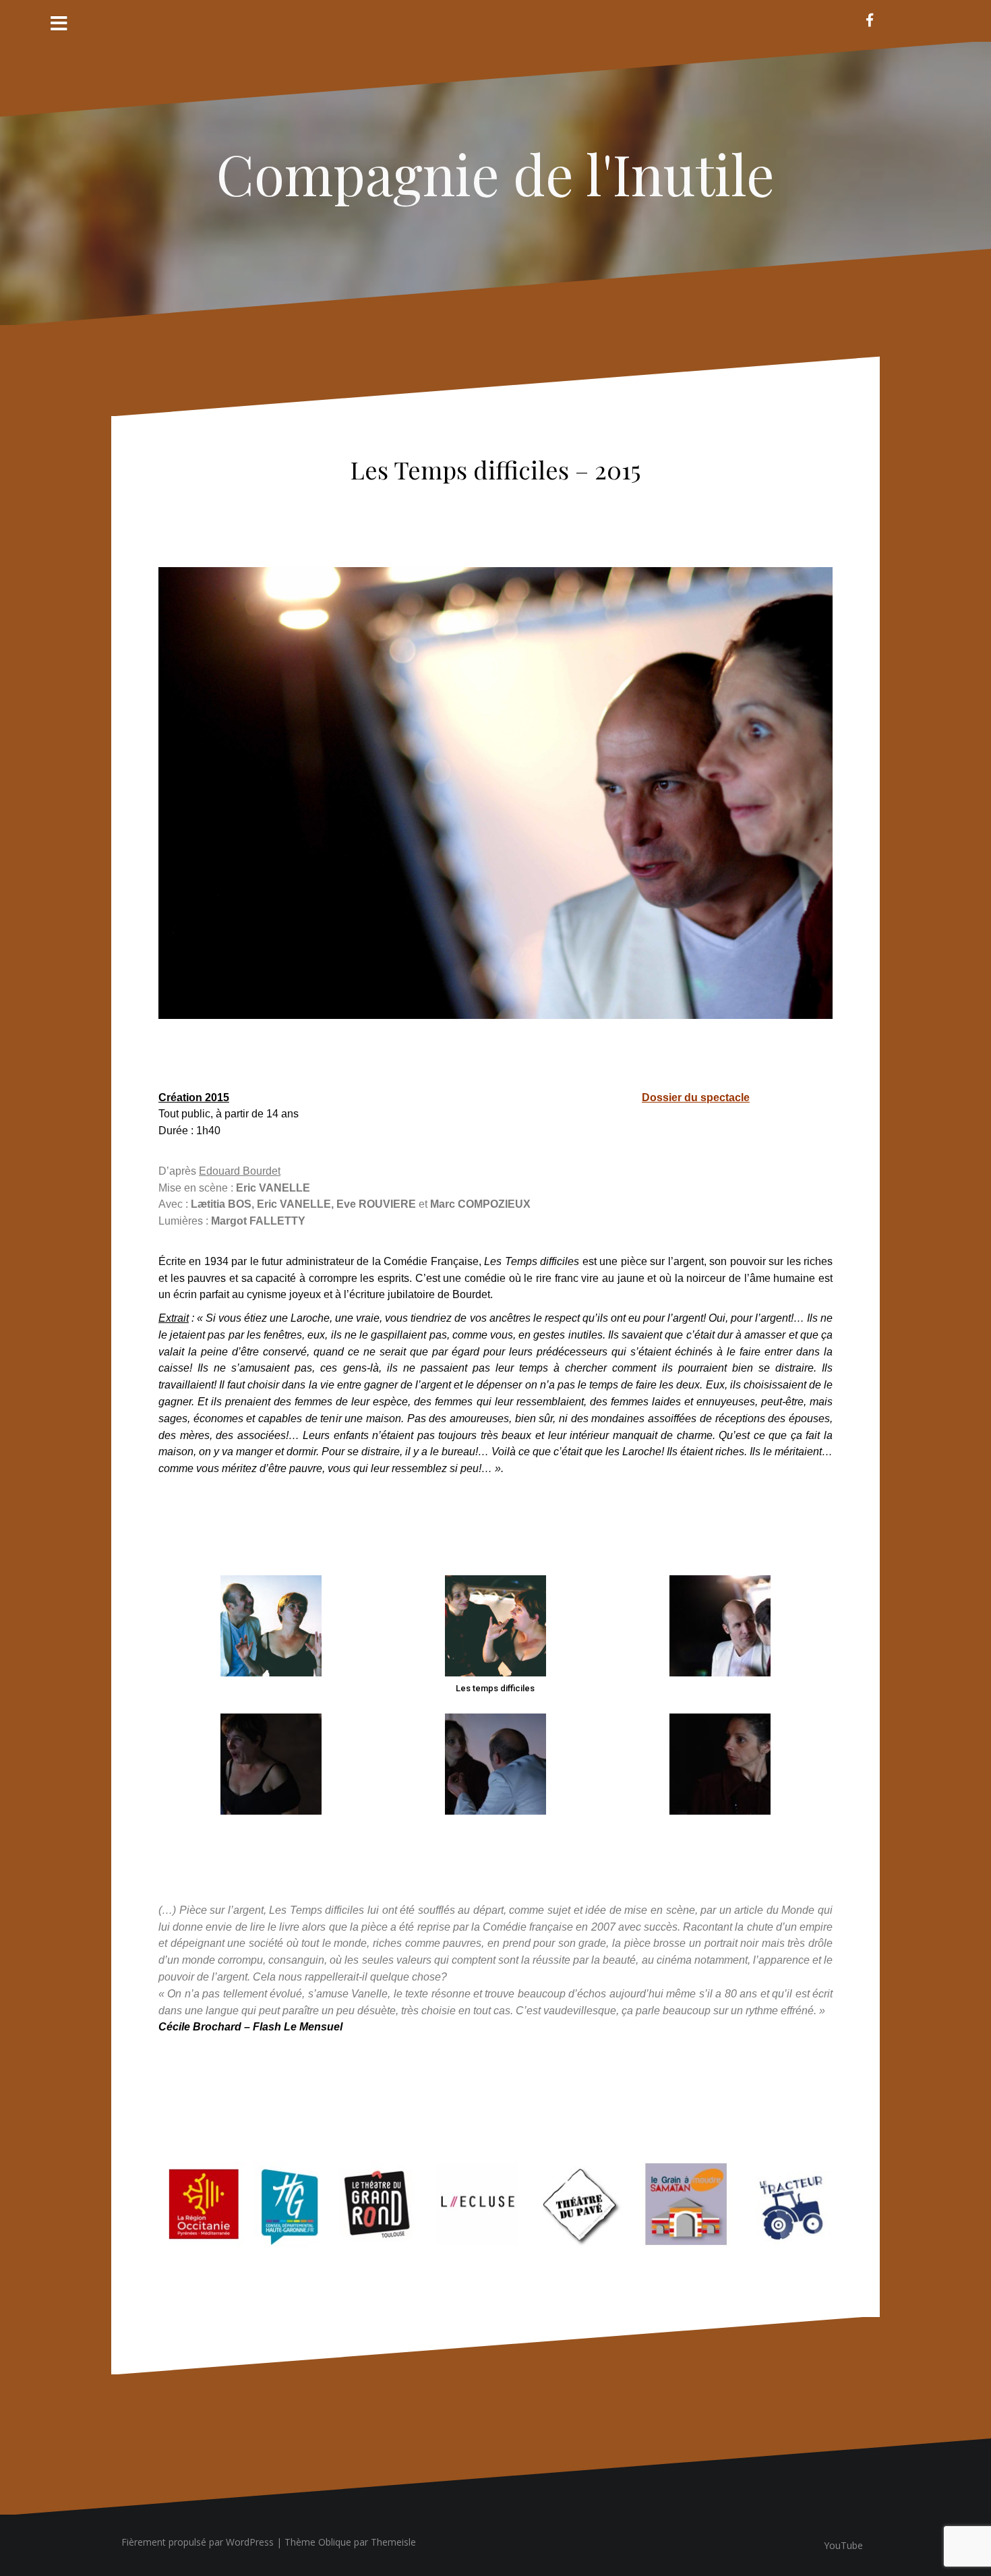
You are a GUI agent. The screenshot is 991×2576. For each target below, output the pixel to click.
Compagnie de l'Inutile (495, 173)
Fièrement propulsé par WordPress (198, 2542)
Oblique (335, 2542)
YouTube (843, 2545)
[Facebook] (870, 20)
